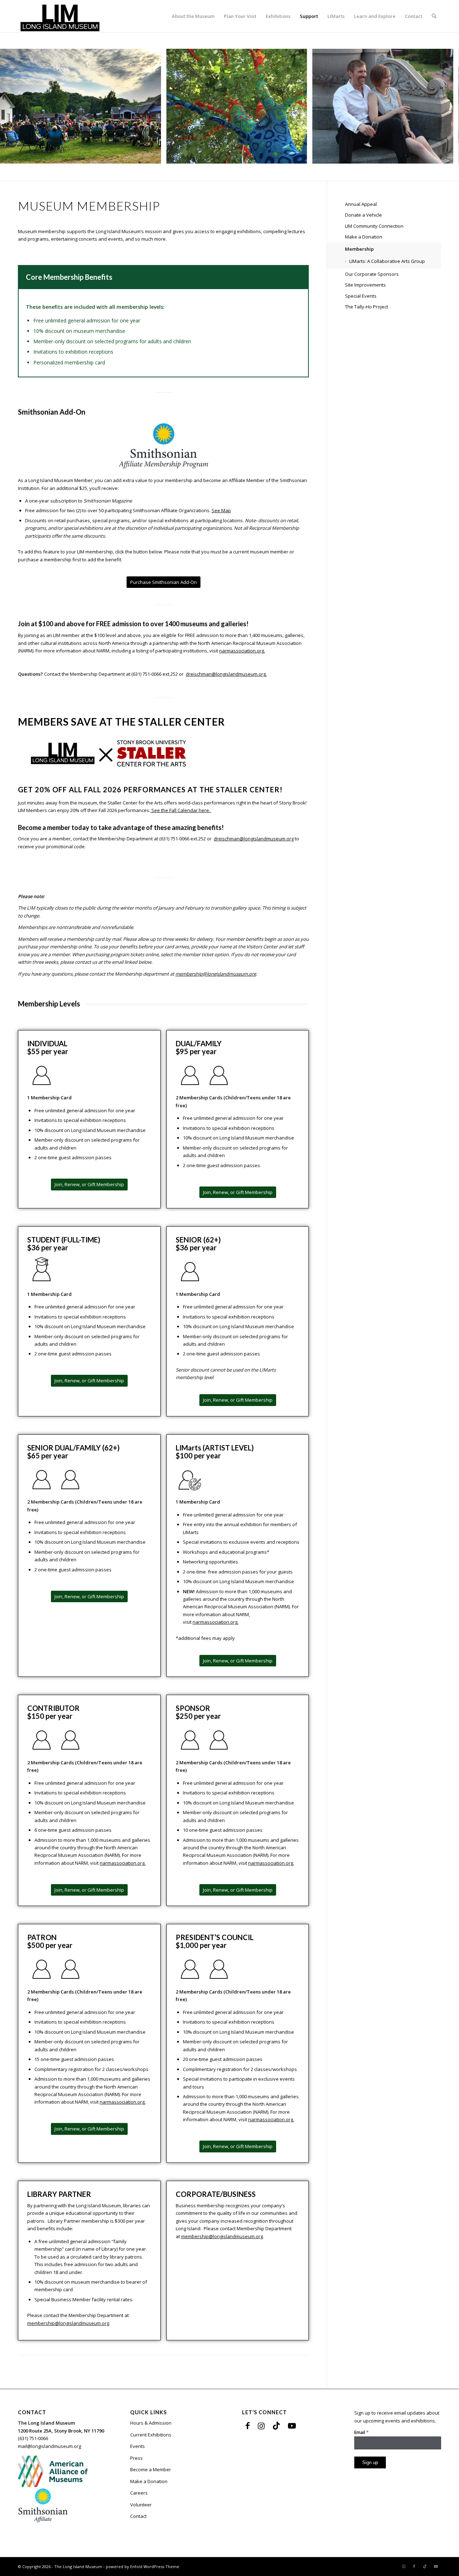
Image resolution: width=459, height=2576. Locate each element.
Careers (139, 2493)
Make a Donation (364, 237)
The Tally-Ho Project (366, 307)
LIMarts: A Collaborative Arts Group (387, 261)
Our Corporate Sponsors (372, 274)
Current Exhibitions (151, 2435)
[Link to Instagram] (261, 2425)
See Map (221, 510)
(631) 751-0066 (33, 2438)
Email (361, 2432)
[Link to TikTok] (276, 2425)
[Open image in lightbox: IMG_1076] (445, 156)
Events (138, 2446)
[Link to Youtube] (292, 2425)
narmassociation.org (242, 651)
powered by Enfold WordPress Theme (143, 2566)
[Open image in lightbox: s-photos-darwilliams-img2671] (153, 156)
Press (136, 2458)
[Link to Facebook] (248, 2425)
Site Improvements (365, 285)
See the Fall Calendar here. (181, 810)
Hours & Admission (151, 2423)
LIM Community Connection (374, 226)
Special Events (361, 296)
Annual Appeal (361, 204)
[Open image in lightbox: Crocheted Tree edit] (299, 156)
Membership (359, 249)
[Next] (443, 106)
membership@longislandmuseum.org (216, 974)
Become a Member (151, 2469)
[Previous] (16, 106)
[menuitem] (193, 16)
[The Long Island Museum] (60, 16)
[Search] (434, 16)
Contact (138, 2516)
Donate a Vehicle (363, 215)
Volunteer (141, 2505)
